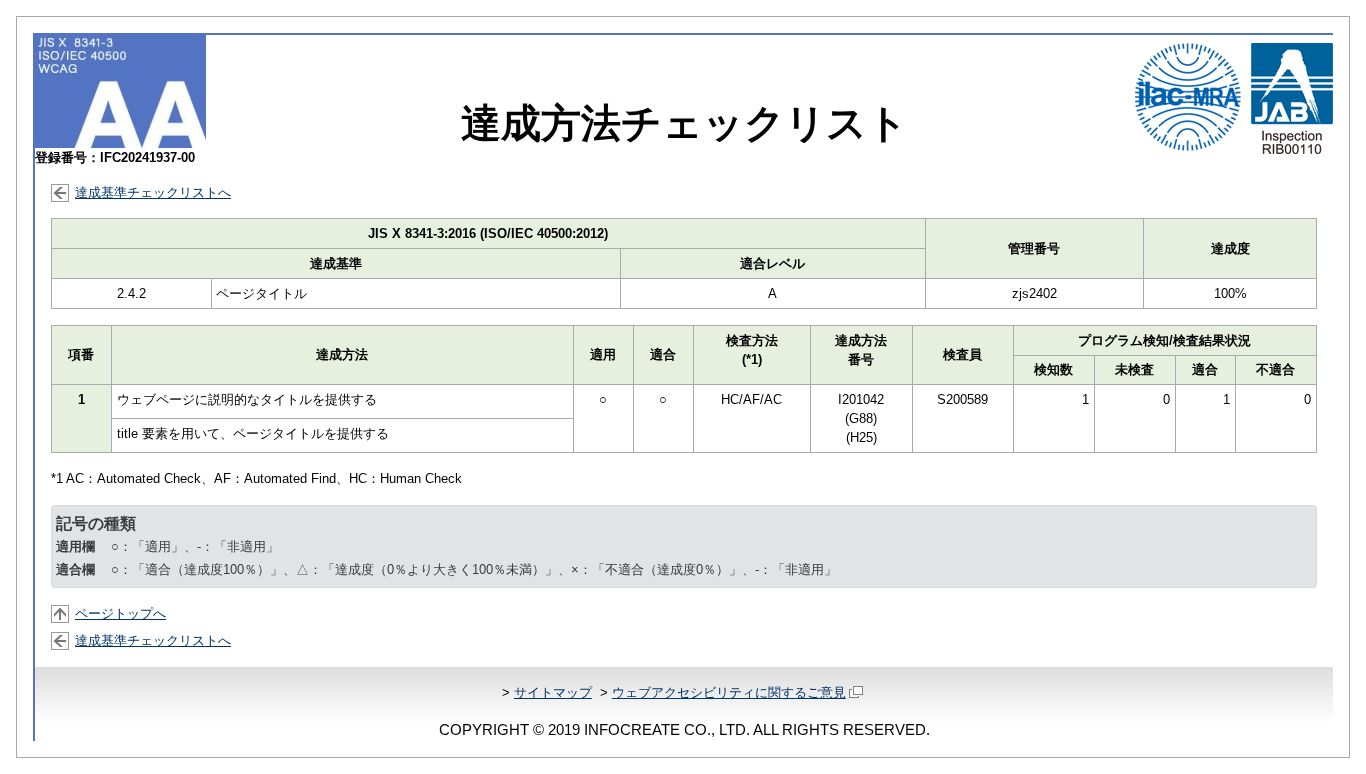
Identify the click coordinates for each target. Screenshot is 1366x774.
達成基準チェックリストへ (153, 192)
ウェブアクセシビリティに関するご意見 (729, 692)
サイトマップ (553, 692)
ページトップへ (120, 613)
